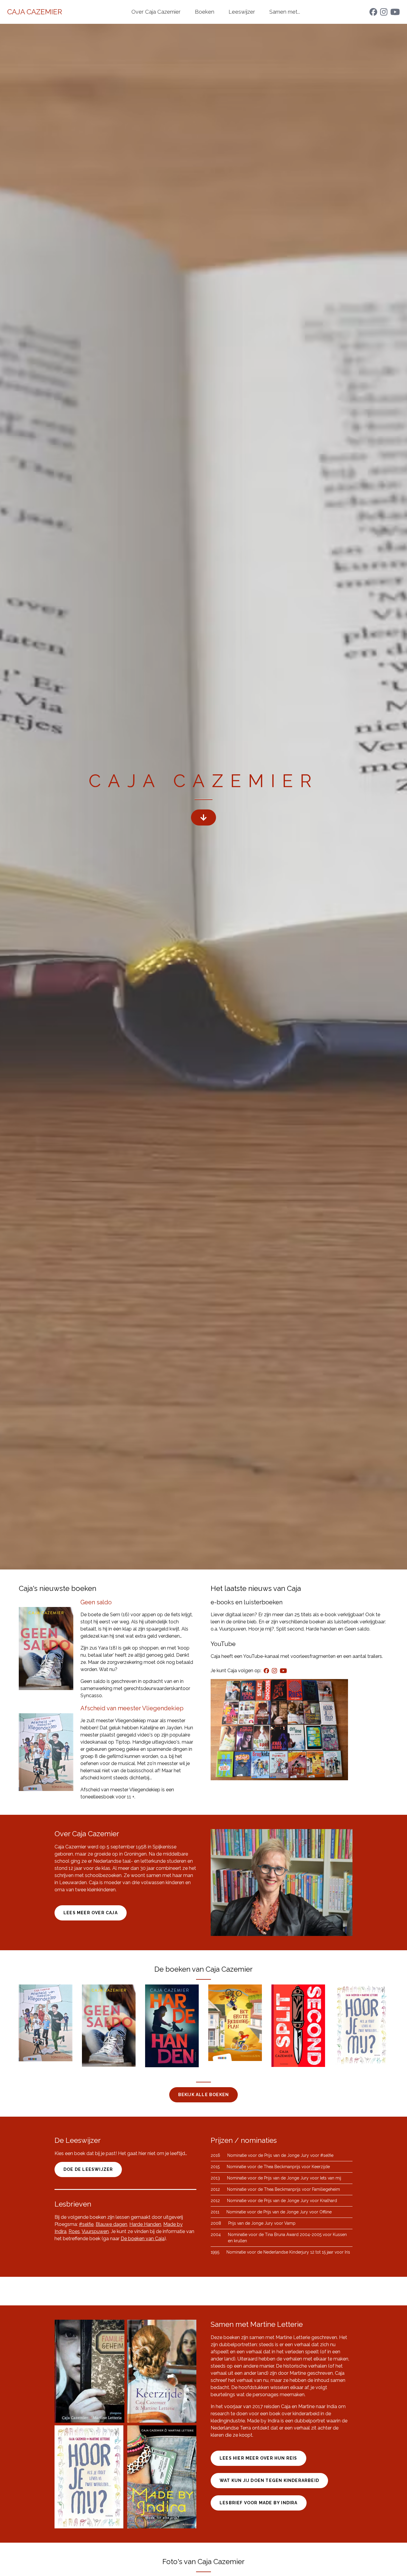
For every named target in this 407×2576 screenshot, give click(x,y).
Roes (74, 2231)
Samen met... (285, 12)
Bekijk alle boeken (204, 2095)
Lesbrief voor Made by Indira (259, 2503)
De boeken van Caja (143, 2239)
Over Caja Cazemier (156, 12)
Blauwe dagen (111, 2224)
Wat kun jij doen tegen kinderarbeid (269, 2480)
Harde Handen (145, 2224)
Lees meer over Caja (91, 1913)
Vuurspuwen (95, 2231)
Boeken (205, 12)
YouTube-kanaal (261, 1656)
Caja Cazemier (35, 12)
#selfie (86, 2224)
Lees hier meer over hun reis (258, 2458)
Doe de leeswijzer (88, 2169)
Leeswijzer (242, 12)
